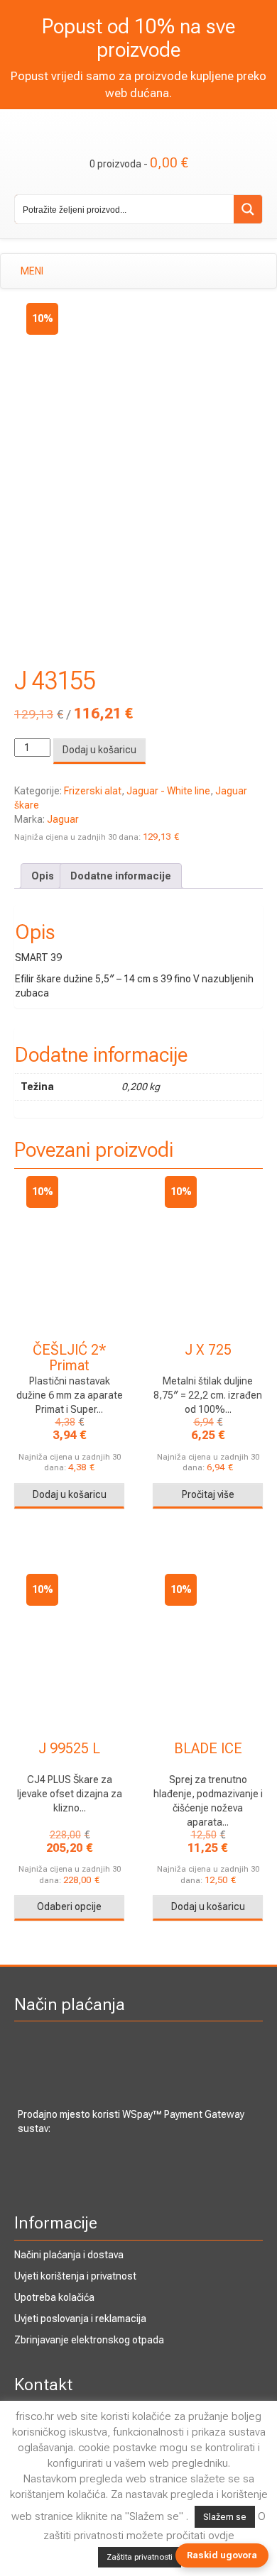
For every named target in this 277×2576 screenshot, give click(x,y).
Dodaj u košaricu (99, 750)
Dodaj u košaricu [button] (70, 1494)
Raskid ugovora (222, 2555)
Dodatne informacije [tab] (121, 876)
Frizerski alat (93, 791)
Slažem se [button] (225, 2517)
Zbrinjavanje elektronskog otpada (89, 2340)
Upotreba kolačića (54, 2297)
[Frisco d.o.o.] (138, 123)
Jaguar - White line (168, 791)
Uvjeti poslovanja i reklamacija (80, 2319)
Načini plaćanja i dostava (69, 2255)
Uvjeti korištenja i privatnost (75, 2276)
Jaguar (63, 819)
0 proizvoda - (139, 162)
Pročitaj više (208, 1494)
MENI (32, 271)
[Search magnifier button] (248, 209)
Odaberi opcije (69, 1906)
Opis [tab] (43, 876)
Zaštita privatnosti (140, 2557)
